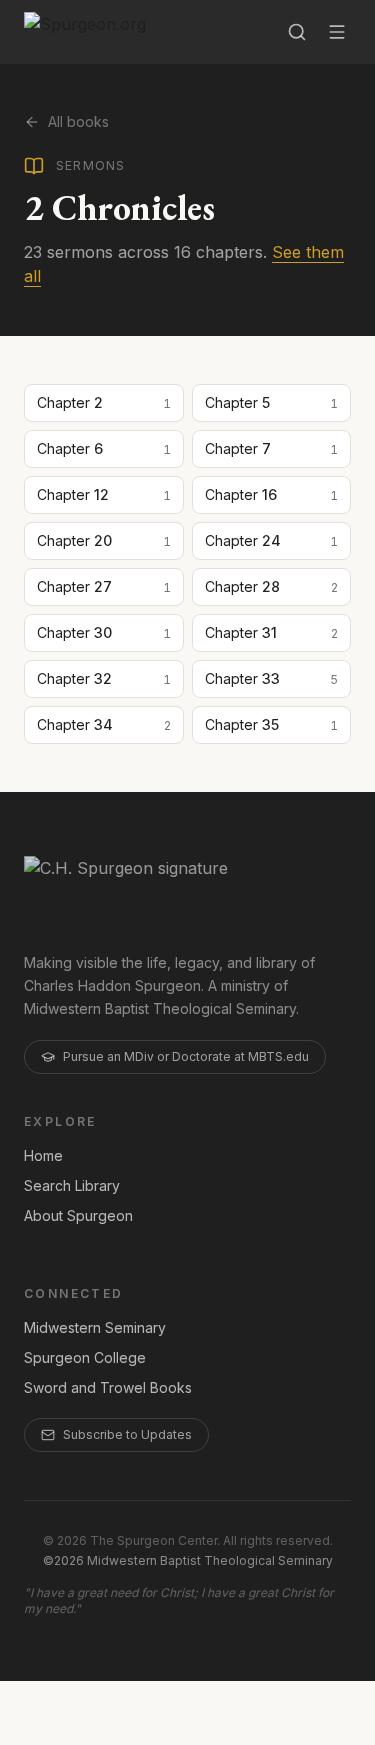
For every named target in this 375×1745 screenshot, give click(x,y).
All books (78, 121)
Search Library (72, 1185)
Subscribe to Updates (127, 1434)
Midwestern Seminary (95, 1327)
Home (43, 1155)
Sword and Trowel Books (108, 1387)
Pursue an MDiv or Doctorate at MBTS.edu (186, 1056)
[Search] (297, 32)
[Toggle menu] (337, 32)
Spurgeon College (85, 1357)
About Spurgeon (78, 1215)
